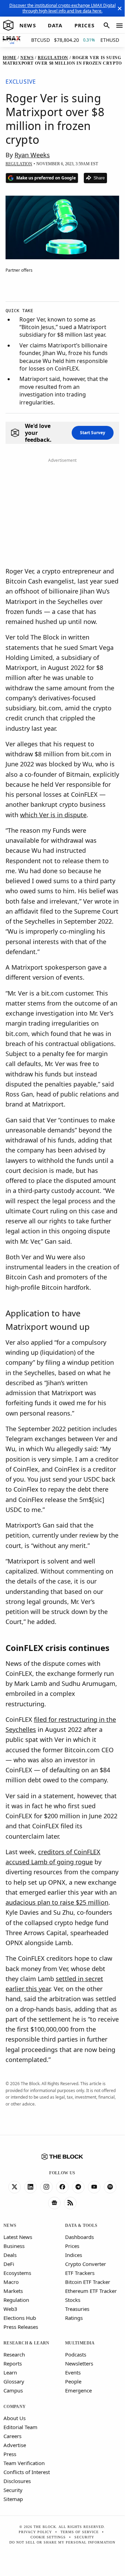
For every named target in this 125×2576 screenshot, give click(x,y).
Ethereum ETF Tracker (91, 2291)
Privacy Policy (35, 2532)
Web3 (10, 2309)
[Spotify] (110, 2187)
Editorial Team (20, 2427)
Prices (72, 2246)
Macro (11, 2282)
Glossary (14, 2381)
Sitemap (13, 2499)
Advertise (15, 2445)
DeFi (9, 2264)
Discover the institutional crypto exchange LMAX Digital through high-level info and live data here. (63, 8)
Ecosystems (17, 2273)
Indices (74, 2255)
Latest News (18, 2237)
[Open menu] (119, 26)
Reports (13, 2363)
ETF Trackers (80, 2273)
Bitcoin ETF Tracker (88, 2282)
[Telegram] (78, 2187)
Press (10, 2454)
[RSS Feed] (70, 2203)
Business (14, 2246)
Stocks (73, 2300)
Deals (10, 2255)
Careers (12, 2436)
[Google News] (54, 2203)
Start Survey (93, 433)
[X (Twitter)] (15, 2187)
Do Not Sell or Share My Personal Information (62, 2542)
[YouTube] (94, 2187)
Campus (13, 2390)
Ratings (74, 2318)
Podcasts (76, 2354)
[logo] (8, 26)
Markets (13, 2291)
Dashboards (79, 2237)
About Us (15, 2418)
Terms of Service (80, 2532)
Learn (10, 2372)
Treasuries (77, 2309)
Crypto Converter (86, 2264)
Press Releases (21, 2327)
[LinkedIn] (30, 2187)
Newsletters (79, 2363)
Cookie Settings (48, 2537)
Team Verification (24, 2463)
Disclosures (17, 2481)
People (73, 2381)
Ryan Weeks (32, 155)
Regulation (16, 2300)
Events (73, 2372)
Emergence (78, 2390)
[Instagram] (46, 2187)
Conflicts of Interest (27, 2472)
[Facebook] (62, 2187)
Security (13, 2490)
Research (14, 2354)
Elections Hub (20, 2318)
